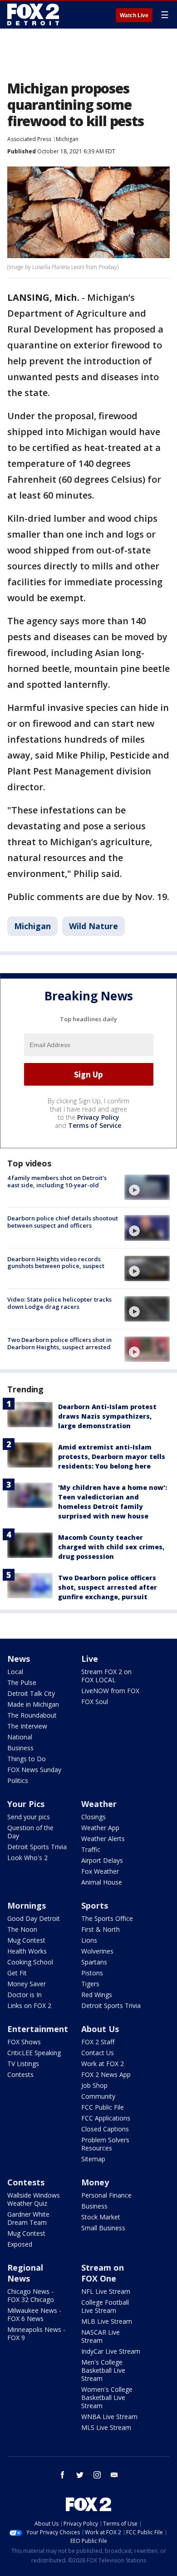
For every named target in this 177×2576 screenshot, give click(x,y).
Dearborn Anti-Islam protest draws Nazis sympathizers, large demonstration (107, 1416)
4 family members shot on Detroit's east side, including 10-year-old (57, 1181)
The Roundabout (32, 1715)
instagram (97, 2475)
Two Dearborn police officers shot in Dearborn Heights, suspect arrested (59, 1343)
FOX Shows (24, 2042)
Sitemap (93, 2159)
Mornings (27, 1905)
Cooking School (30, 1962)
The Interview (27, 1726)
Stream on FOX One (103, 2273)
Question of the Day (30, 1832)
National (20, 1737)
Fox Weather (100, 1871)
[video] (147, 1187)
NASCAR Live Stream (101, 2336)
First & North (101, 1929)
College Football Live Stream (105, 2306)
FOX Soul (95, 1702)
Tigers (90, 1984)
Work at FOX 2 (103, 2064)
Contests (20, 2074)
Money (95, 2182)
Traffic (91, 1849)
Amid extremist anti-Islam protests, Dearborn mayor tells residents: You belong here (112, 1457)
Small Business (103, 2228)
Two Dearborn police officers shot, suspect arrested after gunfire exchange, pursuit (108, 1587)
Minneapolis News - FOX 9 (36, 2334)
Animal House (102, 1882)
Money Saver (27, 1984)
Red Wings (97, 1995)
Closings (93, 1817)
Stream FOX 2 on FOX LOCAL (106, 1676)
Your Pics (26, 1804)
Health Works (27, 1951)
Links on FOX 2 (29, 2005)
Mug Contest (26, 1940)
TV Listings (23, 2064)
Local (15, 1672)
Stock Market (101, 2217)
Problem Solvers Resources (105, 2144)
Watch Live (134, 15)
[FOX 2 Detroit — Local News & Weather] (34, 15)
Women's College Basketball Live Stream (107, 2397)
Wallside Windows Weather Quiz (34, 2199)
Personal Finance (106, 2195)
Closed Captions (105, 2129)
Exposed (20, 2244)
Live (90, 1659)
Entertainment (38, 2029)
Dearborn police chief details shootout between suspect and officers (63, 1222)
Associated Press (29, 139)
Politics (18, 1780)
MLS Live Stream (106, 2427)
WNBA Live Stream (109, 2417)
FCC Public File (103, 2107)
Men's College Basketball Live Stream (103, 2370)
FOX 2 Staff (98, 2042)
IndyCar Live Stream (111, 2351)
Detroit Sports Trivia (37, 1847)
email (114, 2475)
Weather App (100, 1828)
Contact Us (98, 2053)
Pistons (92, 1973)
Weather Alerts (103, 1839)
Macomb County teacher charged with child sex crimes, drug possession (111, 1547)
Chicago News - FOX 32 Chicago (31, 2295)
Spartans (94, 1962)
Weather (99, 1804)
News (19, 1659)
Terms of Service (95, 1125)
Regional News (25, 2273)
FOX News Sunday (34, 1770)
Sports (95, 1905)
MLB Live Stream (107, 2321)
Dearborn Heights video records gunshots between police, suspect (56, 1263)
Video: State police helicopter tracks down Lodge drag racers (59, 1303)
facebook (63, 2475)
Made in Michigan (33, 1704)
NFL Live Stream (106, 2291)
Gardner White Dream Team (28, 2218)
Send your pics (29, 1817)
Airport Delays (102, 1860)
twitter (80, 2475)
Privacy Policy (98, 1117)
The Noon (22, 1929)
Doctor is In (25, 1995)
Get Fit (17, 1973)
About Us (100, 2029)
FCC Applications (106, 2118)
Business (20, 1748)
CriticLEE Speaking (34, 2053)
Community (98, 2096)
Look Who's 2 (27, 1858)
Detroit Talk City (31, 1693)
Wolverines (97, 1951)
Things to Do (27, 1759)
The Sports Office (107, 1918)
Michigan (67, 139)
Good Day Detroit (34, 1918)
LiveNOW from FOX (110, 1691)
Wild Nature (93, 926)
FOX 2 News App (106, 2074)
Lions (89, 1940)
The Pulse (22, 1682)
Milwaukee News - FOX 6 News (34, 2314)
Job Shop (94, 2085)
